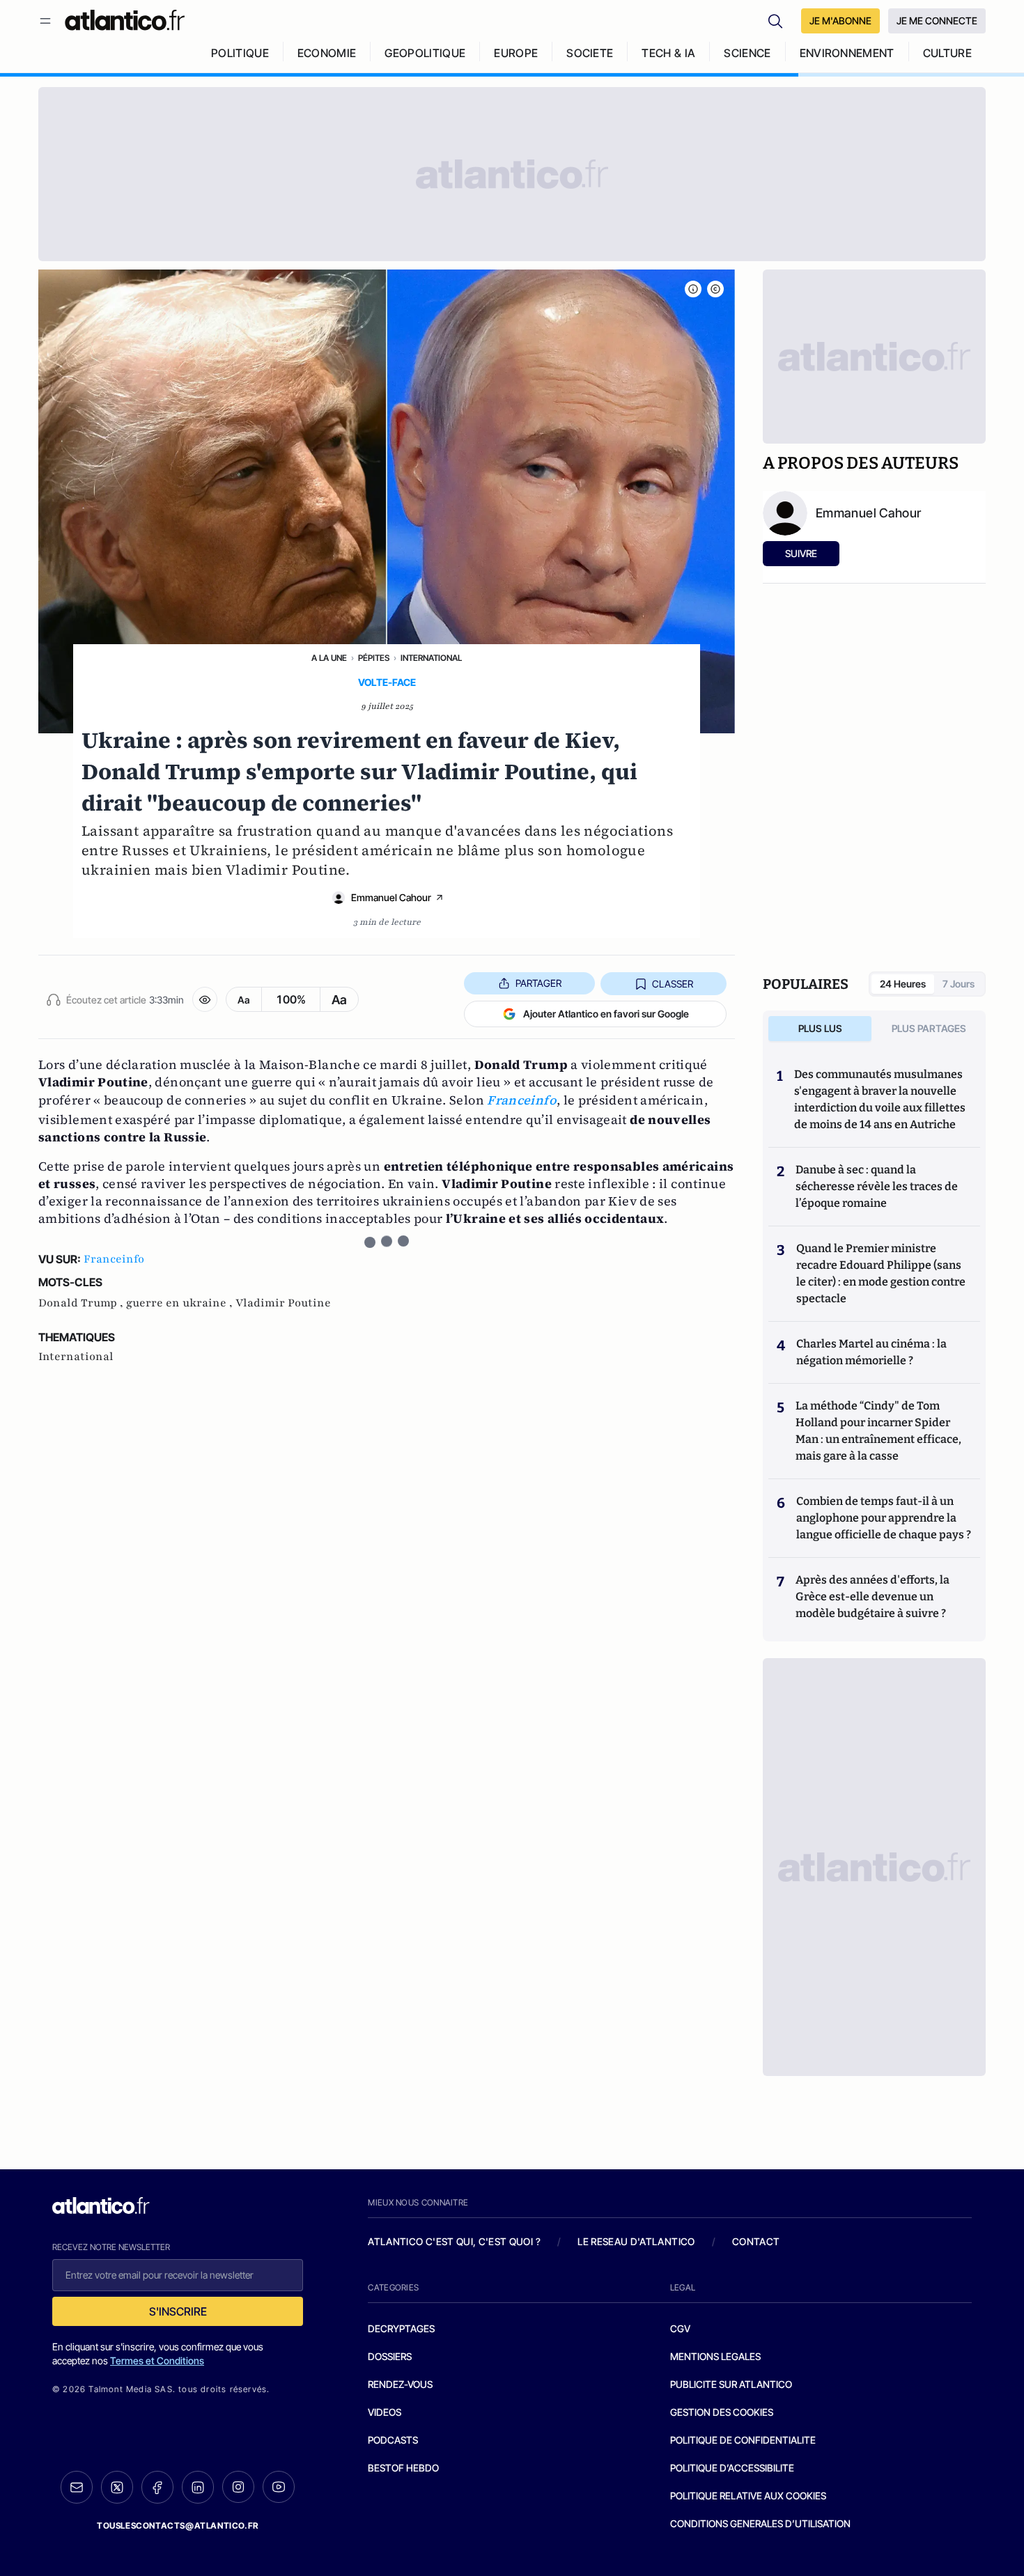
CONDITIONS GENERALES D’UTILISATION (760, 2523)
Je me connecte (937, 21)
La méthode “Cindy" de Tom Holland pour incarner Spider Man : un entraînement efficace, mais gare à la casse (878, 1431)
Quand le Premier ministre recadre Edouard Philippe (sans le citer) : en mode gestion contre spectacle (881, 1273)
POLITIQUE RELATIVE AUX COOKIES (748, 2496)
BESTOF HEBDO (403, 2468)
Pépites (374, 658)
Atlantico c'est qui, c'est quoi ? (454, 2241)
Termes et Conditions (157, 2360)
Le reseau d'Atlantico (636, 2241)
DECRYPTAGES (401, 2328)
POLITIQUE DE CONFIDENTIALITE (743, 2440)
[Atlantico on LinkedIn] (198, 2487)
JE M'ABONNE (840, 21)
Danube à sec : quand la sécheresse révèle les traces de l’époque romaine (877, 1186)
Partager (538, 983)
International (431, 658)
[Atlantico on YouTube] (279, 2487)
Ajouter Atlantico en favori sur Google (606, 1014)
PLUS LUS (820, 1028)
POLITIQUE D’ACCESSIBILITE (732, 2468)
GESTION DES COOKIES (722, 2412)
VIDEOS (385, 2412)
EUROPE (516, 53)
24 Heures (903, 984)
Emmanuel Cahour (391, 897)
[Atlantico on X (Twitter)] (117, 2487)
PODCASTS (393, 2440)
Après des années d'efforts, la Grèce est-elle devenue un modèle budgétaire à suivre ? (872, 1597)
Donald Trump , (82, 1303)
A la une (329, 658)
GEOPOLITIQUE (425, 53)
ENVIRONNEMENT (847, 53)
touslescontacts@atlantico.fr (178, 2526)
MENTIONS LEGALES (715, 2356)
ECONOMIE (327, 53)
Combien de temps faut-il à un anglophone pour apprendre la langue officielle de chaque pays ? (884, 1518)
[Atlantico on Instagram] (238, 2487)
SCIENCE (747, 53)
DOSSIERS (390, 2356)
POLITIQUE (240, 53)
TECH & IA (668, 53)
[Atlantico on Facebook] (157, 2487)
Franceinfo (114, 1259)
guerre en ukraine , (181, 1303)
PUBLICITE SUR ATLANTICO (731, 2384)
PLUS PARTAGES (929, 1028)
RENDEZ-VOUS (400, 2384)
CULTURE (947, 53)
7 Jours (959, 984)
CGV (680, 2328)
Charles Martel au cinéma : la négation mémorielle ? (871, 1352)
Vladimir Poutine (283, 1303)
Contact (756, 2241)
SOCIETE (590, 53)
